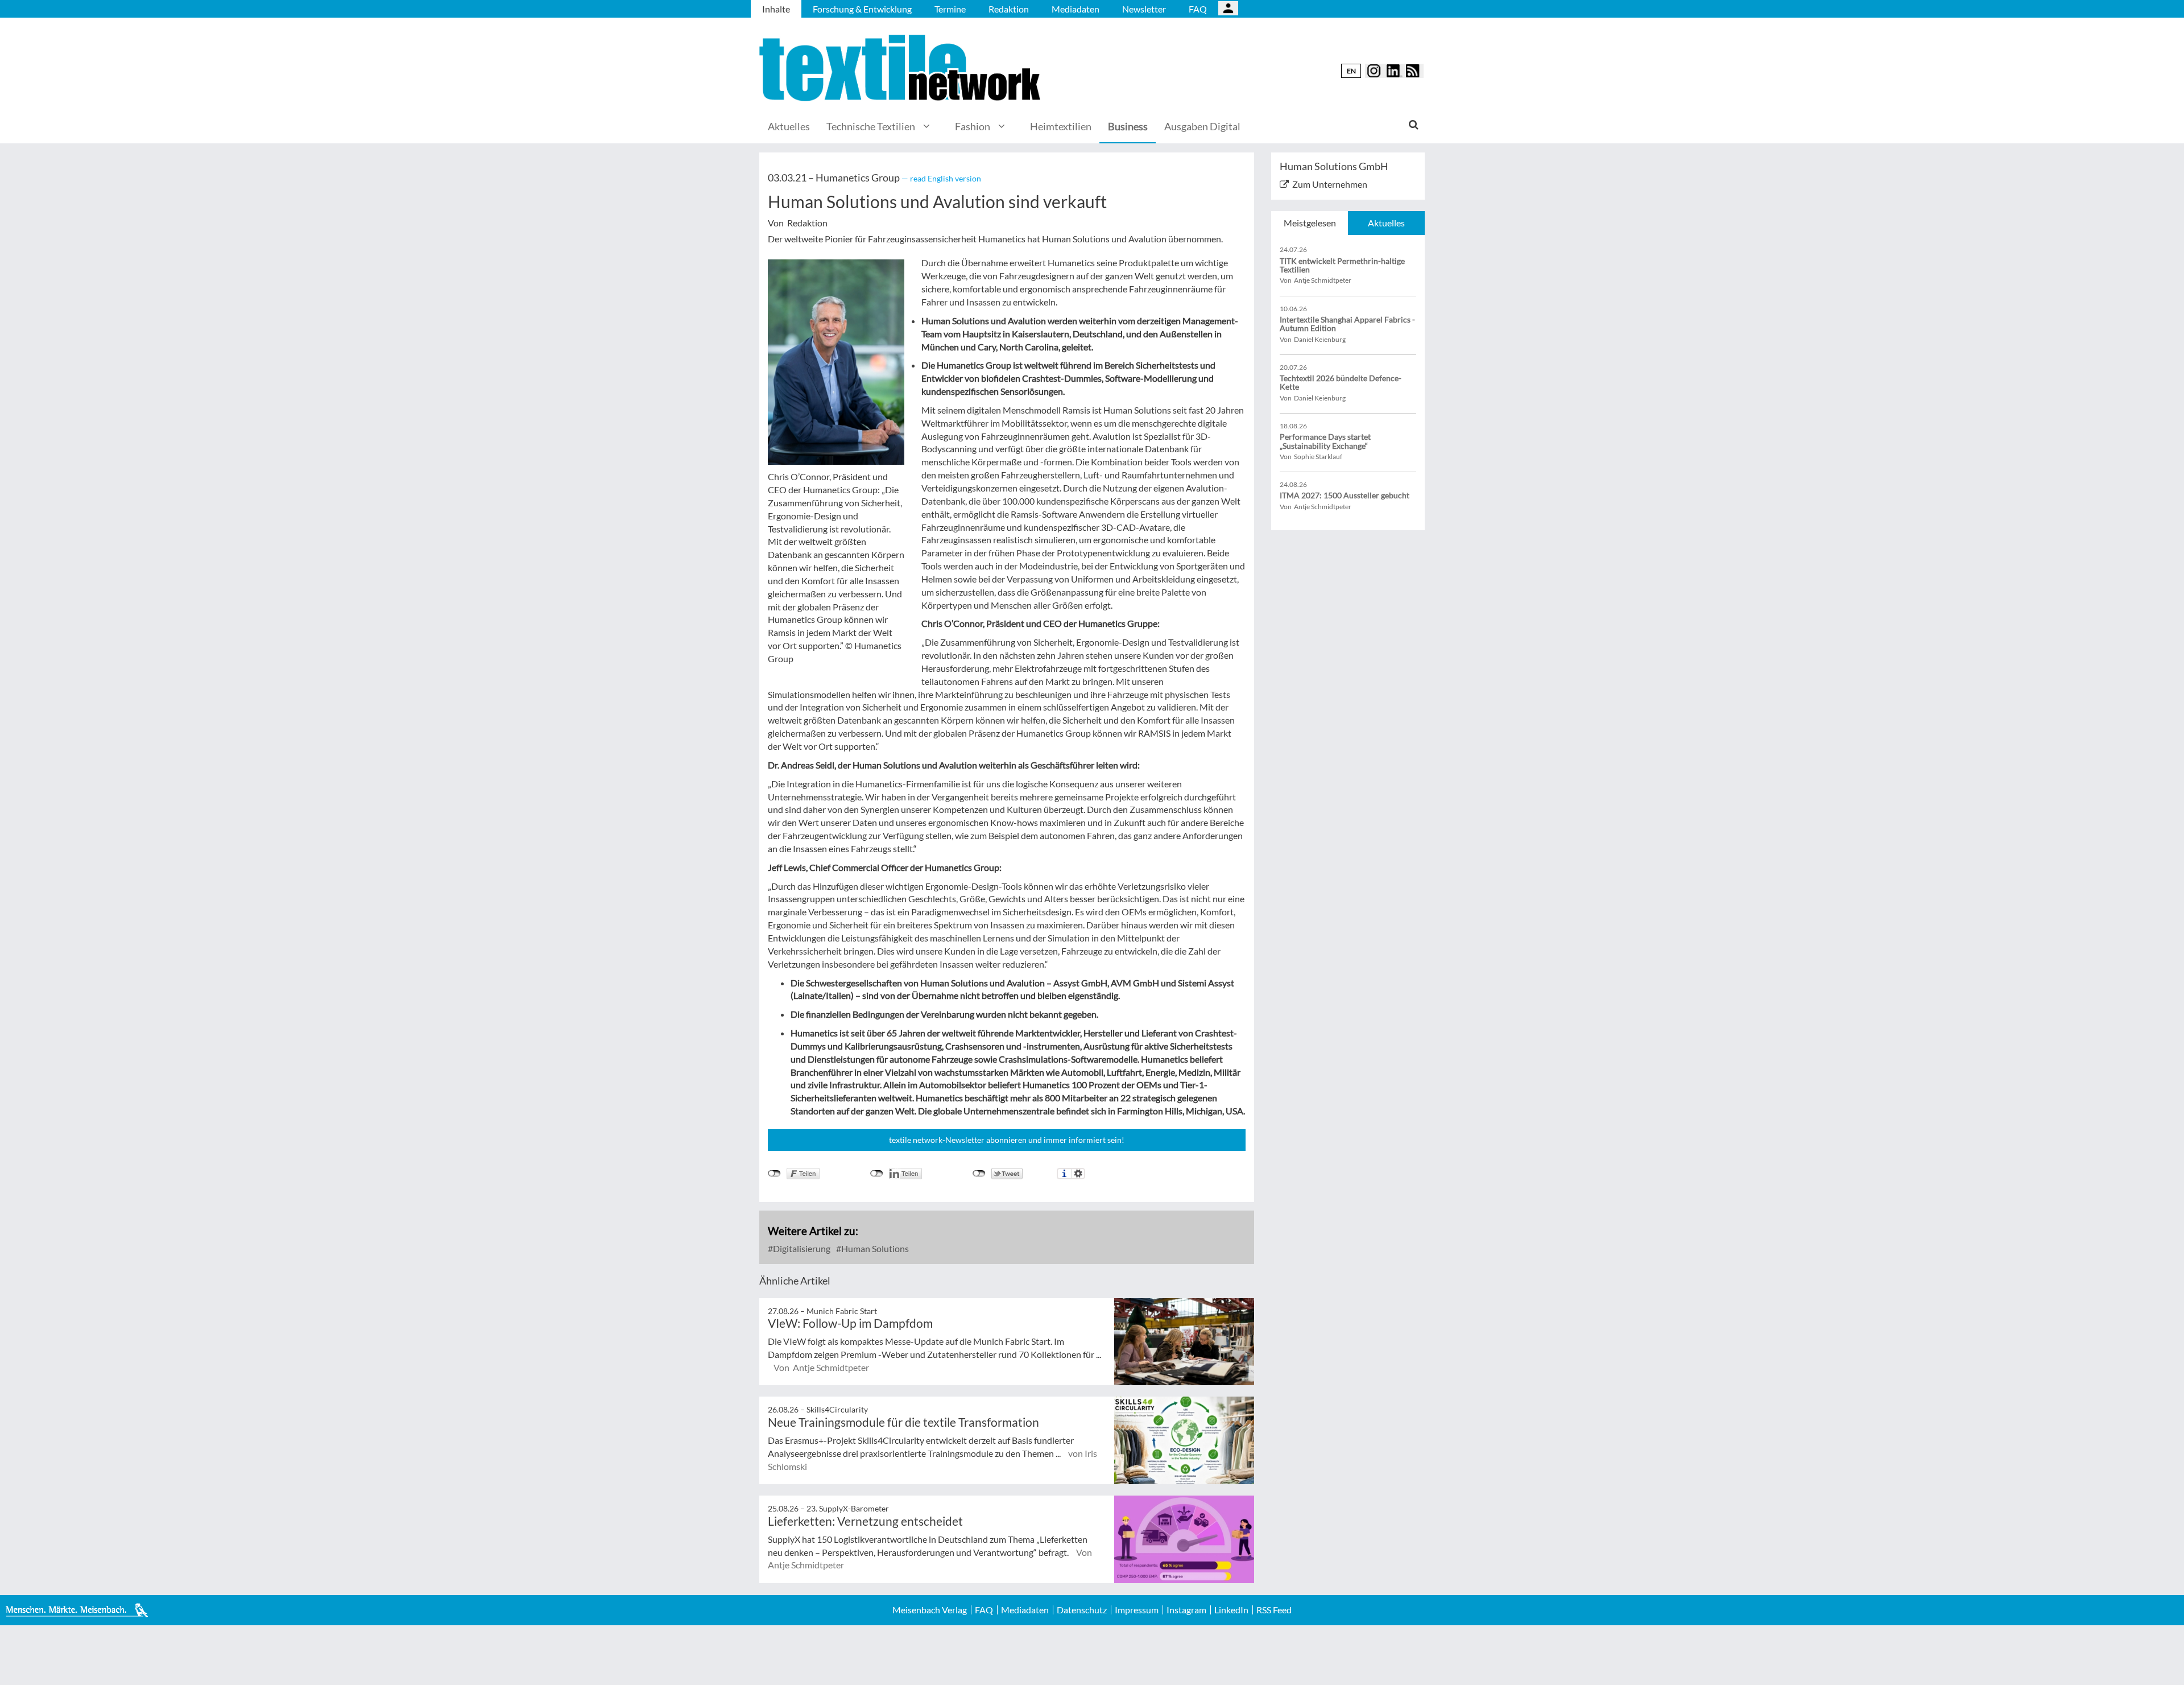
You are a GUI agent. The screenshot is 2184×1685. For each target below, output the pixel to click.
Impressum (1137, 1610)
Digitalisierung (801, 1248)
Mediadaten (1076, 9)
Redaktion (1009, 9)
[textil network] (901, 68)
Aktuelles (789, 126)
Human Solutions (874, 1248)
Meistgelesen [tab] (1310, 223)
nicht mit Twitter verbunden (979, 1174)
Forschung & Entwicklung (862, 9)
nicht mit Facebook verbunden (774, 1174)
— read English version (941, 178)
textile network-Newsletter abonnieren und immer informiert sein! (1007, 1140)
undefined (877, 1174)
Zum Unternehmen (1330, 184)
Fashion (973, 126)
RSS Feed (1274, 1610)
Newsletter (1144, 9)
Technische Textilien (871, 126)
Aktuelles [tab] (1386, 223)
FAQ (1198, 9)
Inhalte (776, 9)
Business (1128, 126)
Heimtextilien (1061, 126)
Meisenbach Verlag (930, 1610)
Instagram (1186, 1610)
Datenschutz (1082, 1610)
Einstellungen (1078, 1174)
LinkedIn (1231, 1610)
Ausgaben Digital (1202, 126)
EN (1351, 71)
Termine (950, 9)
